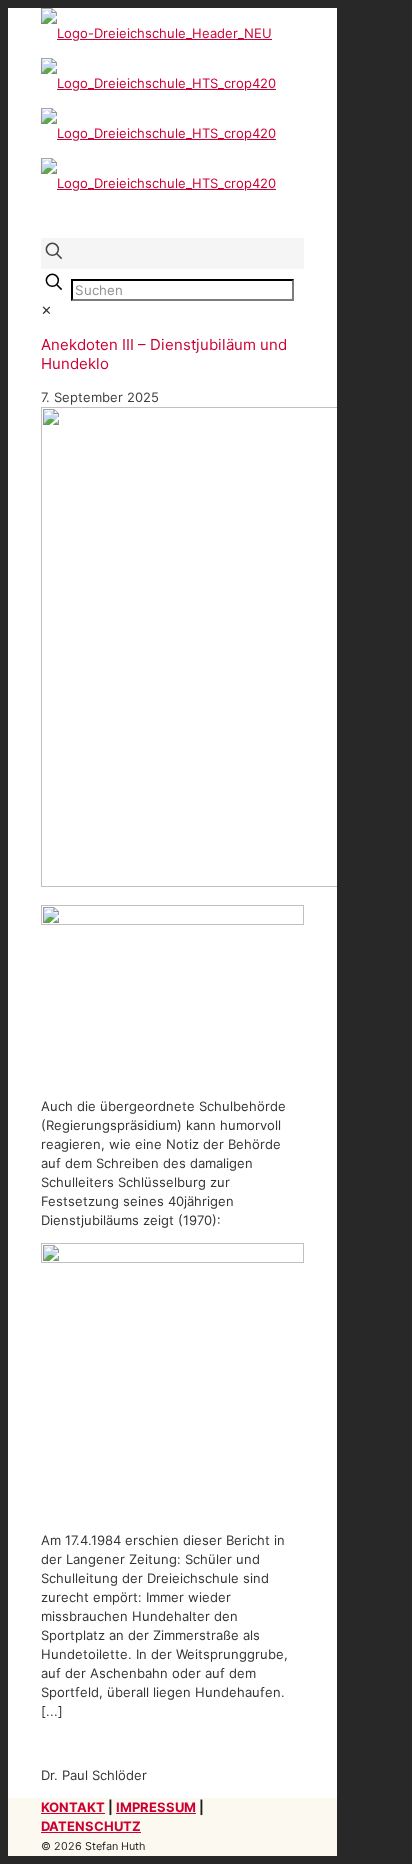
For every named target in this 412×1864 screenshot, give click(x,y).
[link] (46, 310)
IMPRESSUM (156, 1807)
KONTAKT (73, 1807)
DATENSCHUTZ (91, 1826)
